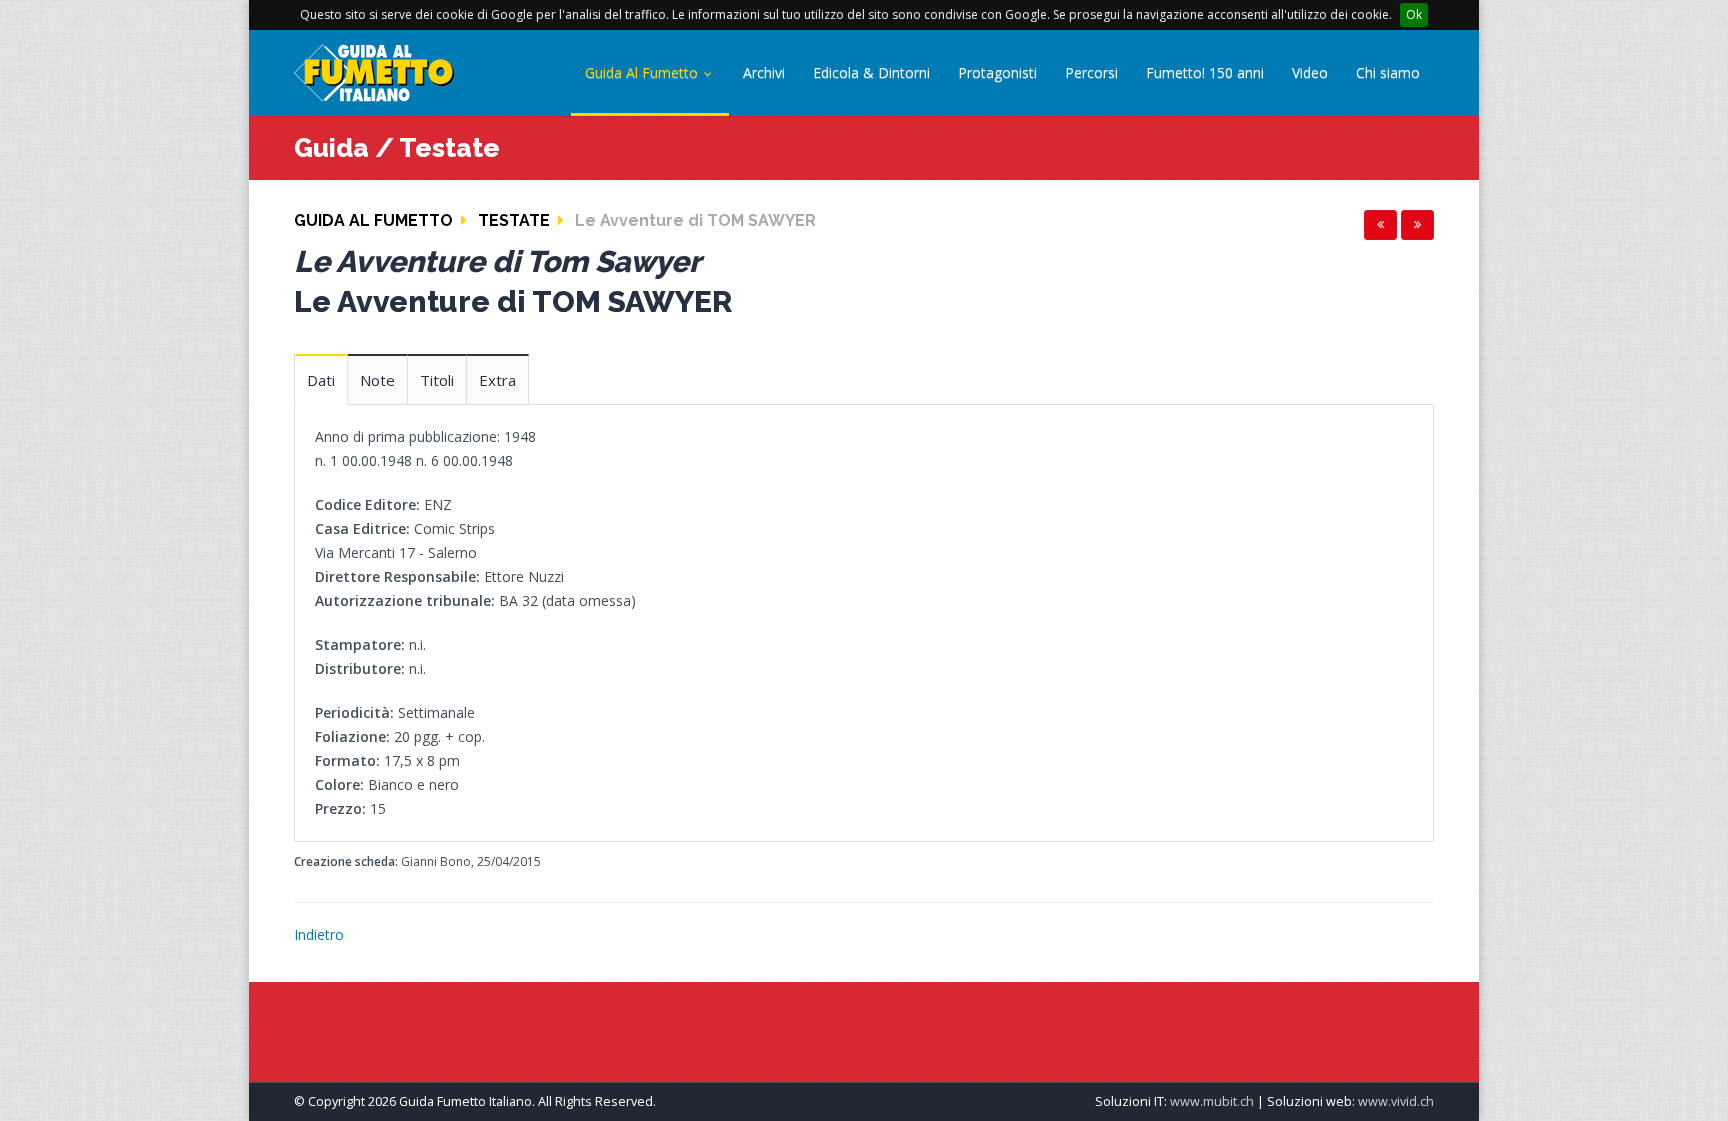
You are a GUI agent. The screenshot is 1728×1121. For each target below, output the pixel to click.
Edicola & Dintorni (871, 72)
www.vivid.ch (1396, 1101)
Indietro (319, 934)
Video (1310, 72)
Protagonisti (997, 72)
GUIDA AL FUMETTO (373, 220)
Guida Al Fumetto (643, 72)
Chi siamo (1388, 72)
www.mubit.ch (1212, 1101)
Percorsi (1091, 72)
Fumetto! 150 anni (1205, 72)
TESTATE (514, 220)
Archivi (764, 72)
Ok (1414, 14)
